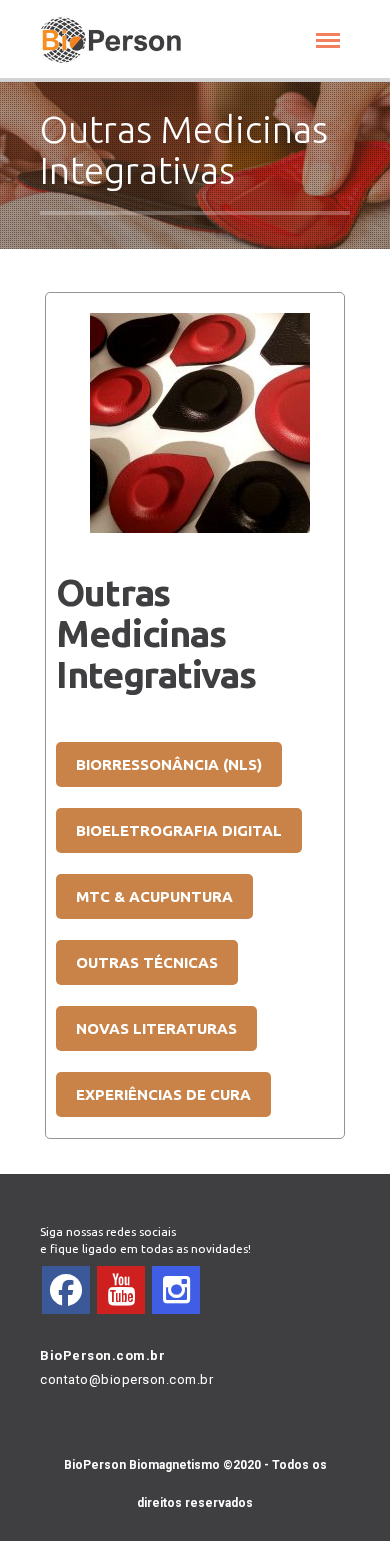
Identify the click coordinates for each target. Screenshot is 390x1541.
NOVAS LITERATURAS (156, 1028)
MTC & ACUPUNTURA (154, 896)
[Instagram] (176, 1290)
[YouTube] (121, 1290)
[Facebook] (66, 1290)
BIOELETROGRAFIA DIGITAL (179, 830)
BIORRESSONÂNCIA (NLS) (169, 764)
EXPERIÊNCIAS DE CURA (163, 1094)
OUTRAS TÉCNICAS (147, 962)
